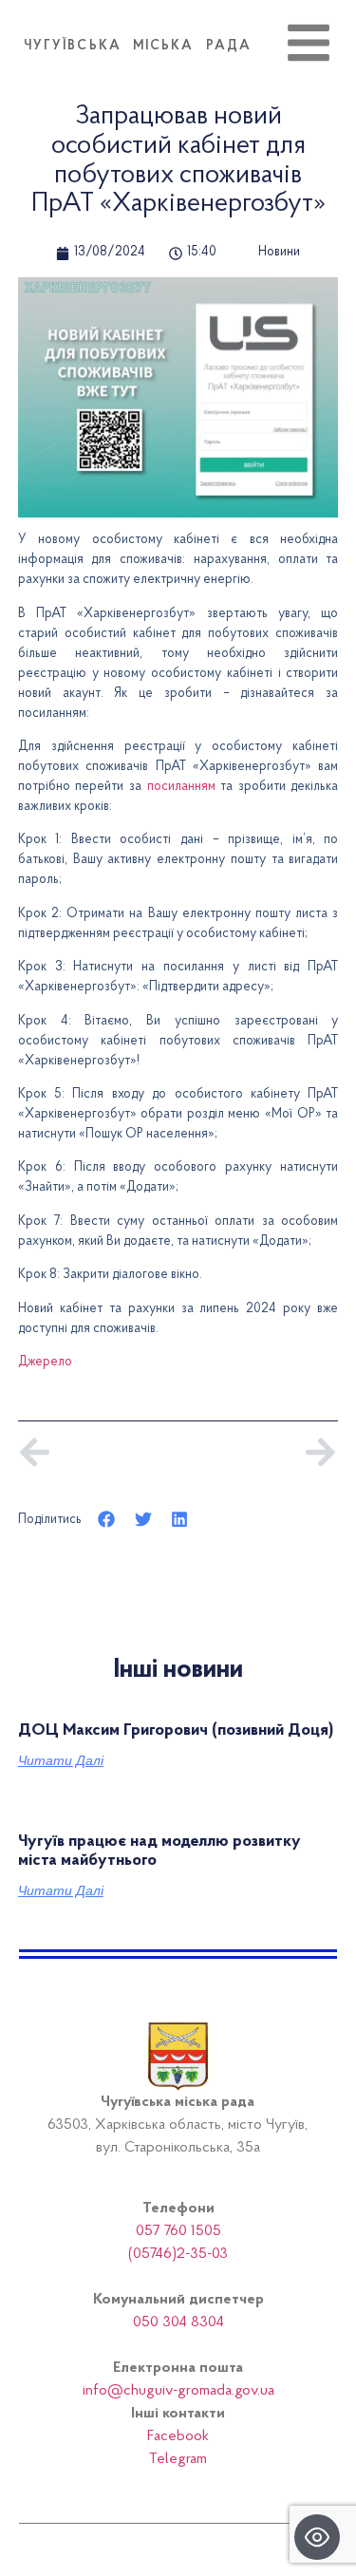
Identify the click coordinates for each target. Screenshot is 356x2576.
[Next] (257, 1452)
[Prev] (98, 1452)
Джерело (45, 1363)
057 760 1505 (178, 2231)
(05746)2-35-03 (178, 2254)
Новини (279, 253)
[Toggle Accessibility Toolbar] (317, 2537)
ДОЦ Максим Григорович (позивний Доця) (176, 1731)
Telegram (178, 2459)
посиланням (181, 787)
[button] (107, 1519)
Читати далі (61, 1760)
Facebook (178, 2436)
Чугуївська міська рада (138, 47)
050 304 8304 (178, 2322)
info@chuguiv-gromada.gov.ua (178, 2391)
